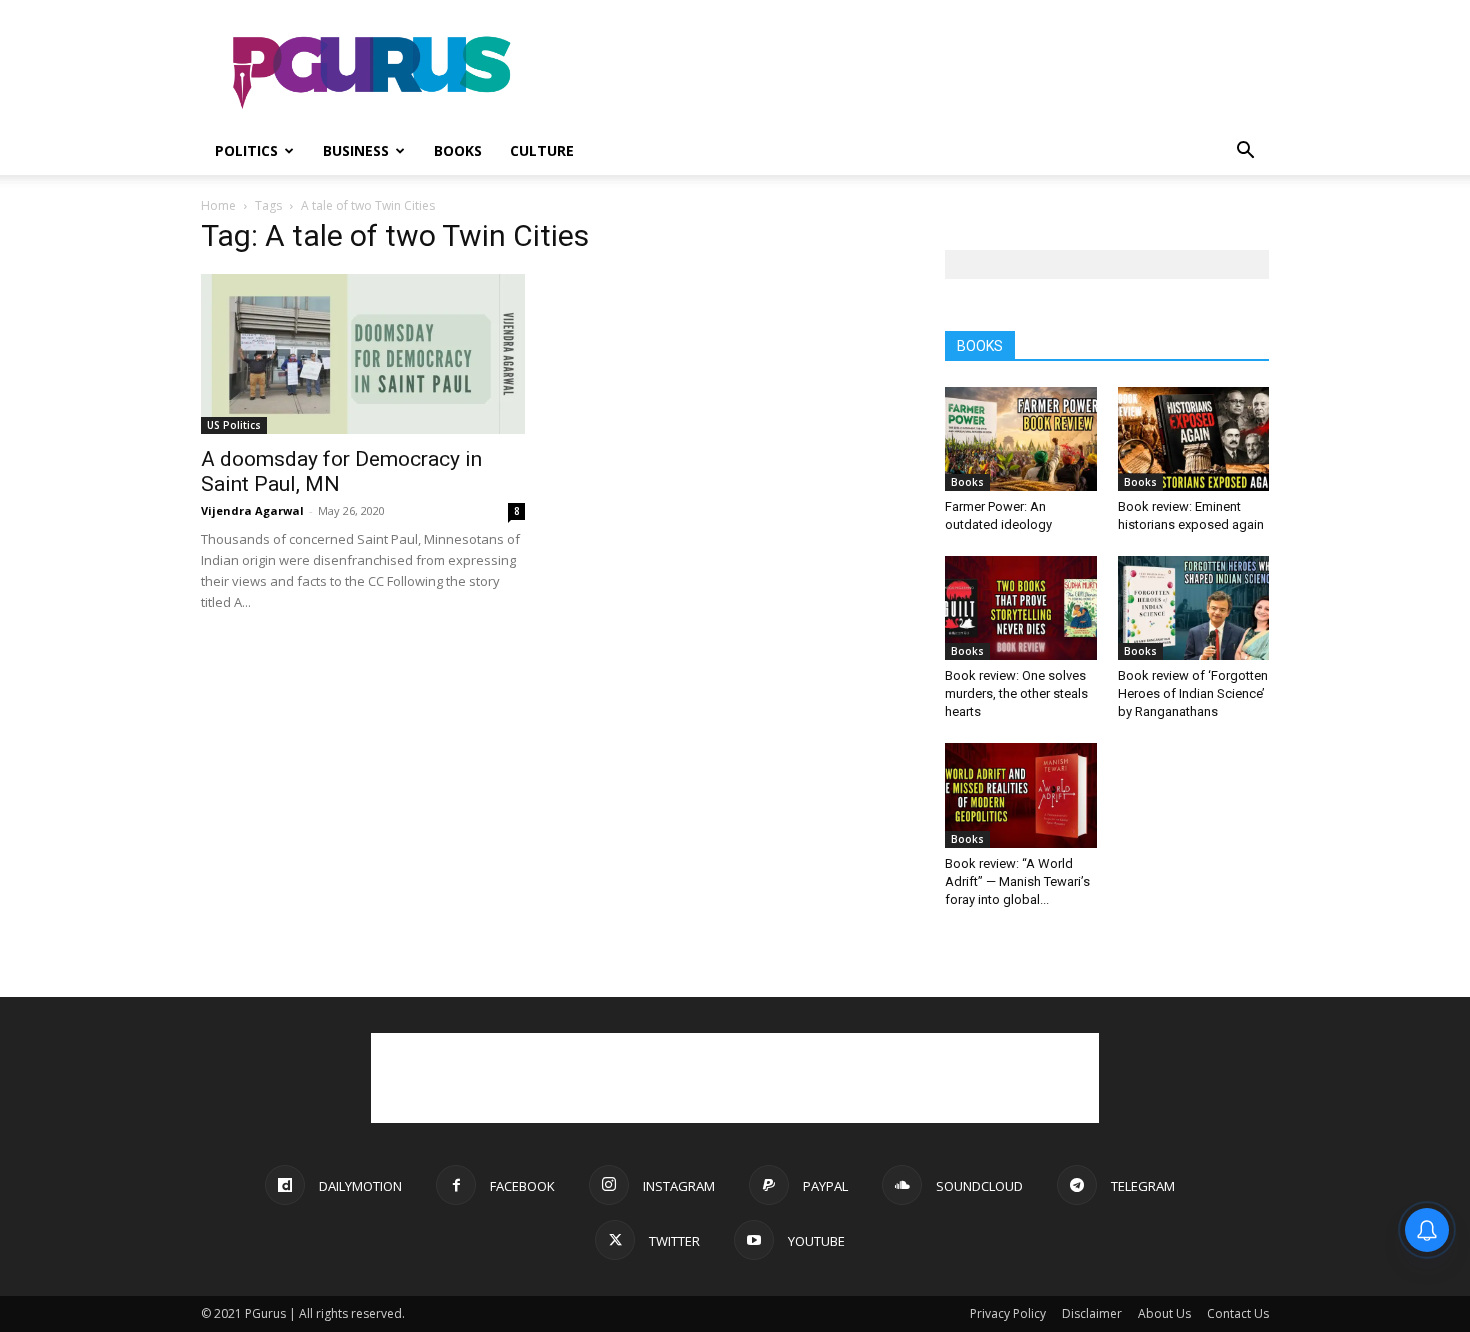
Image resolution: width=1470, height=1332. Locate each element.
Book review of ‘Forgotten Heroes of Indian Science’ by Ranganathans (1193, 693)
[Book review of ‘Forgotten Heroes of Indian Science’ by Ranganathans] (1194, 608)
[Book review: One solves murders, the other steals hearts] (1021, 608)
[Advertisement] (905, 73)
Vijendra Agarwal (252, 510)
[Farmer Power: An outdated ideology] (1021, 439)
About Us (1164, 1313)
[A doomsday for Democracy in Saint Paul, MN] (363, 354)
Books (458, 150)
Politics (246, 150)
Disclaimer (1092, 1313)
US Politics (234, 425)
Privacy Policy (1008, 1313)
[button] (1245, 152)
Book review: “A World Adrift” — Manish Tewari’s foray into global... (1017, 881)
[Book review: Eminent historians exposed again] (1194, 439)
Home (218, 205)
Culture (542, 150)
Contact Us (1238, 1313)
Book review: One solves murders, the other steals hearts (1016, 693)
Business (356, 150)
